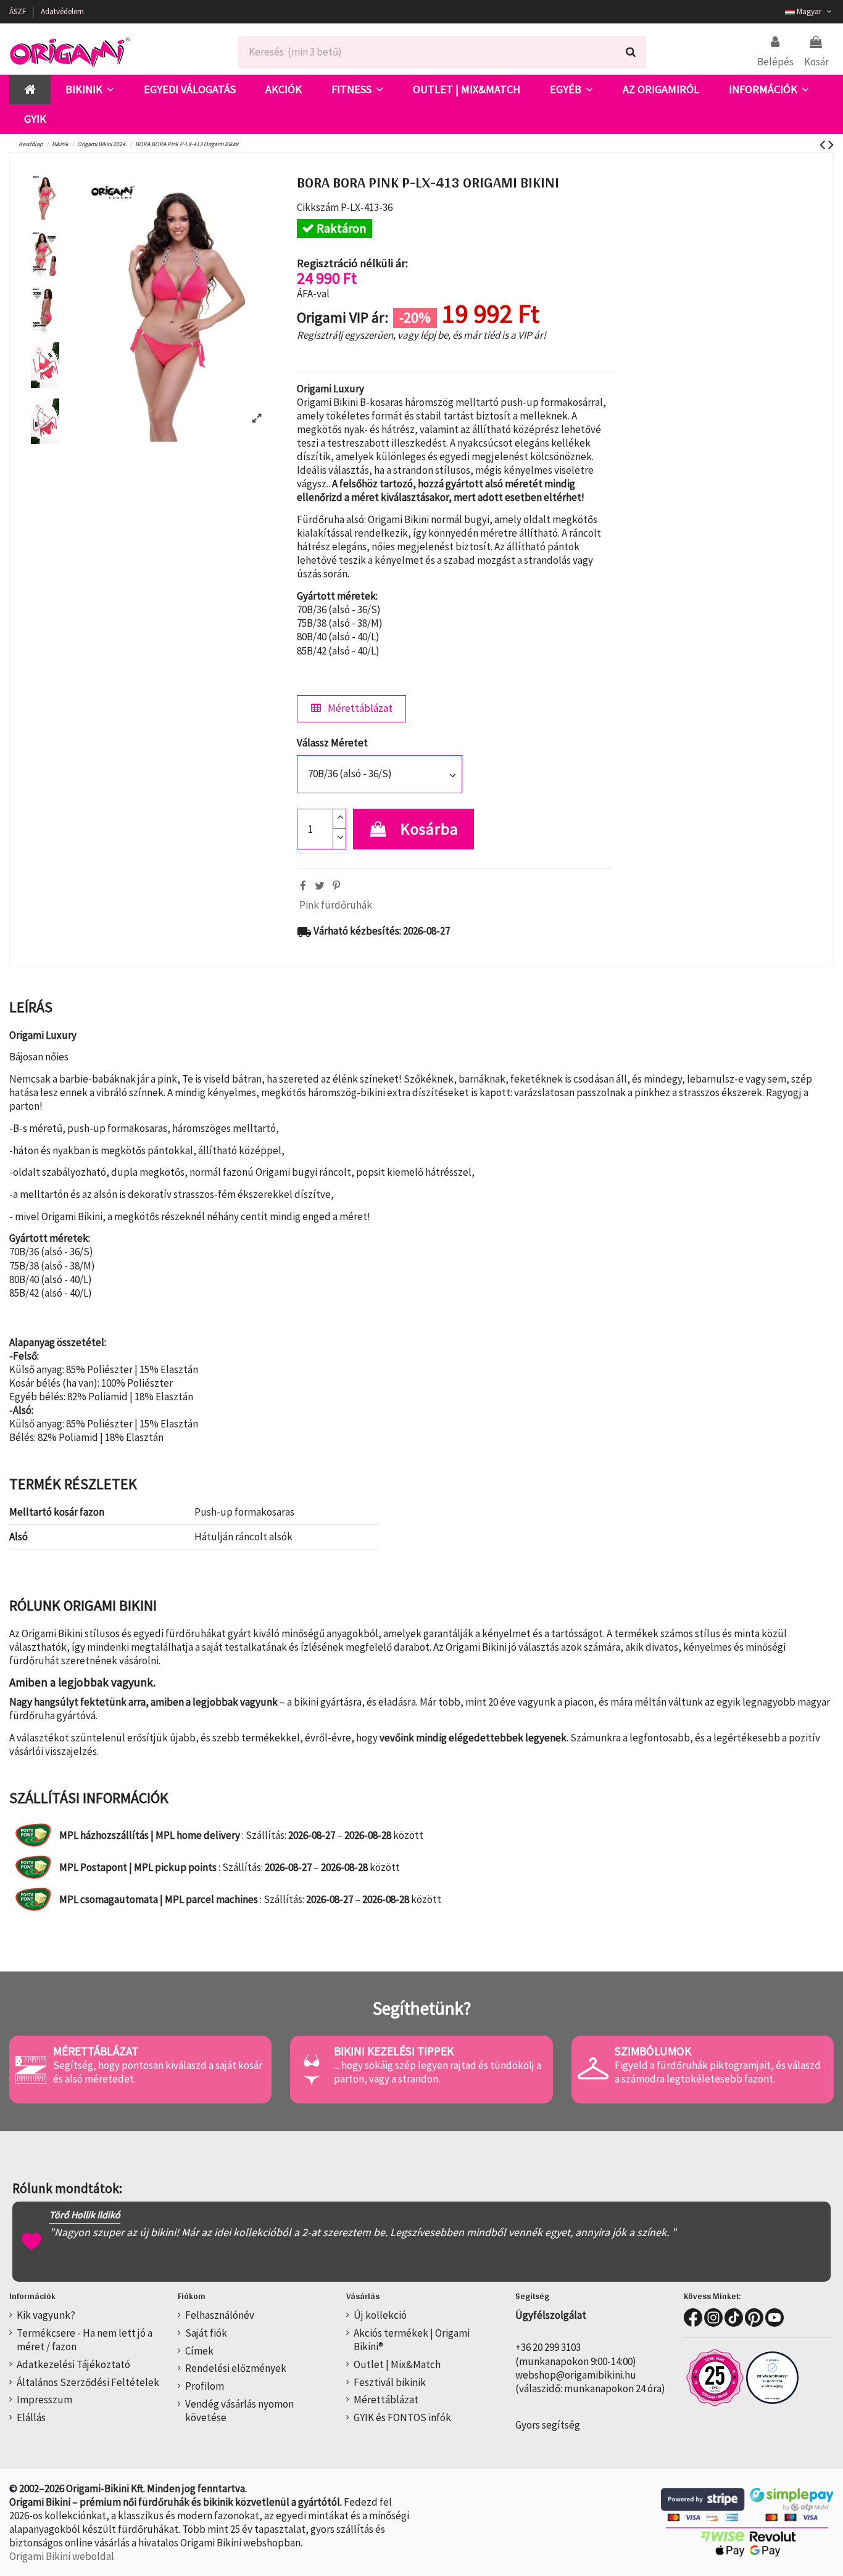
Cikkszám (318, 207)
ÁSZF (19, 11)
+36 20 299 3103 (548, 2347)
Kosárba (430, 829)
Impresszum (44, 2400)
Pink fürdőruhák (336, 905)
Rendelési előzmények (236, 2368)
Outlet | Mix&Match (397, 2364)
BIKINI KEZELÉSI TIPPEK (394, 2051)
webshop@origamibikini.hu (576, 2375)
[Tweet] (320, 886)
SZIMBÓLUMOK (653, 2051)
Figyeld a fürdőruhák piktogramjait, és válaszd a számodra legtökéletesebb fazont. (718, 2072)
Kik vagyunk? (46, 2315)
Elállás (31, 2417)
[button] (90, 89)
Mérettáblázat (359, 708)
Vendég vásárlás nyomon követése (239, 2411)
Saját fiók (206, 2333)
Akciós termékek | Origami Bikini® (412, 2340)
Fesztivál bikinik (390, 2382)
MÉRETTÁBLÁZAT (96, 2051)
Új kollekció (380, 2315)
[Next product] (831, 144)
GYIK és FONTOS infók (402, 2417)
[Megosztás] (303, 886)
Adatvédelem (62, 11)
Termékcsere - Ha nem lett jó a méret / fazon (85, 2340)
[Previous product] (824, 144)
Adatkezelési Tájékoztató (73, 2364)
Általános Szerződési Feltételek (88, 2382)
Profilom (205, 2386)
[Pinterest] (336, 886)
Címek (199, 2351)
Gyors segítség (548, 2425)
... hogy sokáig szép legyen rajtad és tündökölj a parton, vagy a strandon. (438, 2072)
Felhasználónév (220, 2315)
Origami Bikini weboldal (62, 2556)
